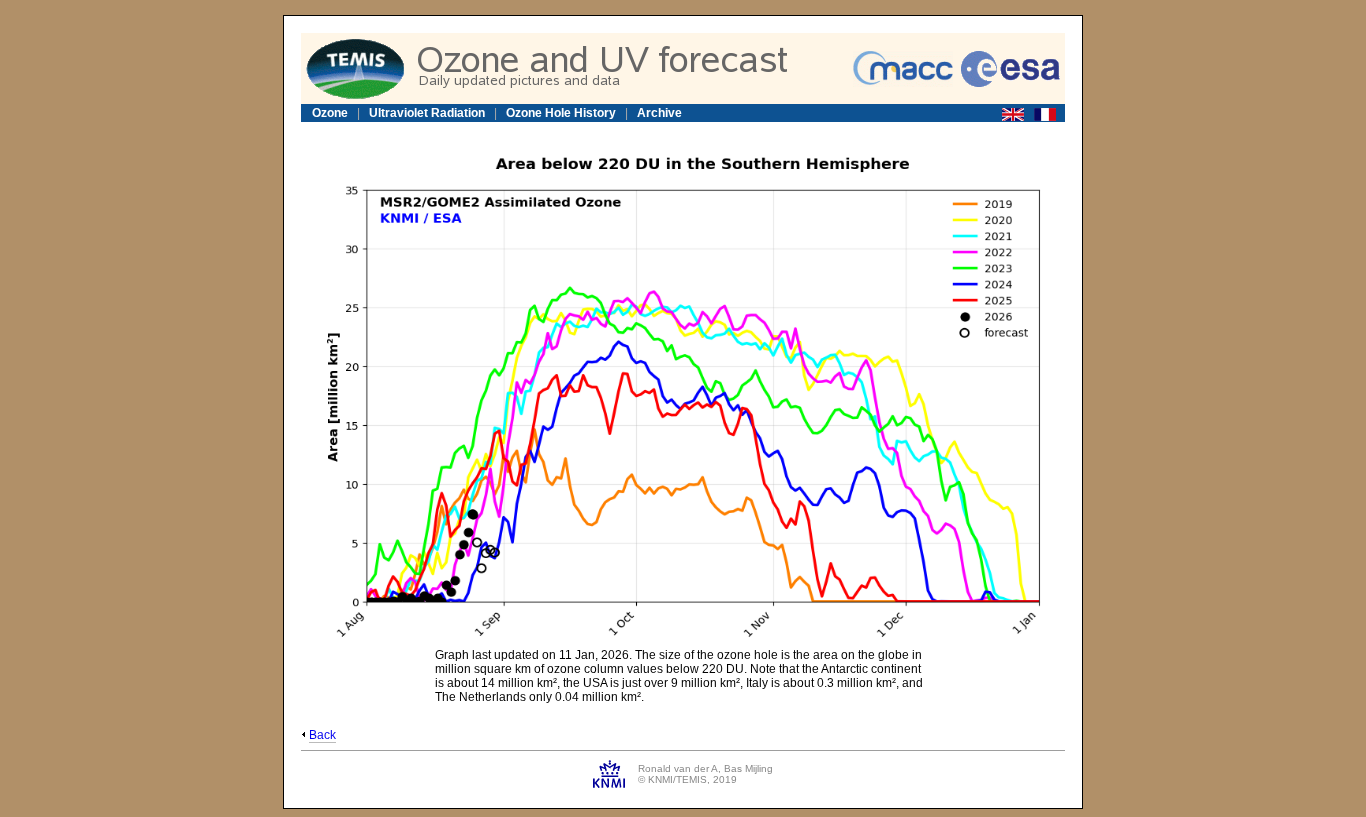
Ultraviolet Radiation (427, 113)
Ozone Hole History (561, 113)
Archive (659, 113)
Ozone (330, 113)
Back (322, 735)
